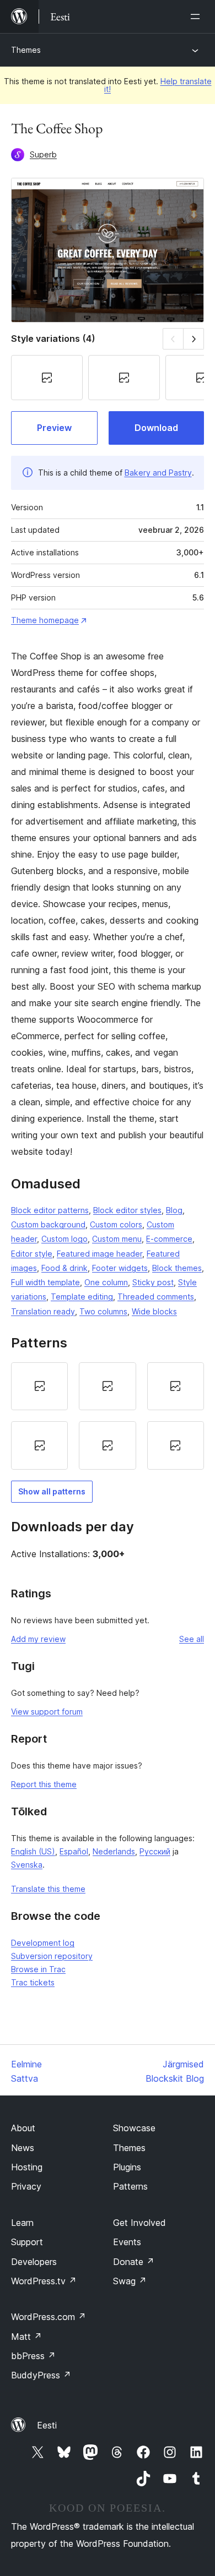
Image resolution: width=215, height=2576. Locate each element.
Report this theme (44, 1784)
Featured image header (100, 1254)
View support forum (47, 1712)
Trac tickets (33, 1982)
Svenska (27, 1865)
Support (27, 2242)
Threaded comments (156, 1297)
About (23, 2128)
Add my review (38, 1639)
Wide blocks (154, 1311)
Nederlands (114, 1851)
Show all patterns (52, 1491)
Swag (130, 2281)
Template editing (82, 1297)
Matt (26, 2337)
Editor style (32, 1254)
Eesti (47, 2425)
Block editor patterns (50, 1210)
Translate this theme (48, 1889)
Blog (174, 1210)
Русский (155, 1851)
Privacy (26, 2186)
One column (106, 1282)
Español (74, 1851)
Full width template (45, 1282)
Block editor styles (127, 1210)
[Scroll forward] (194, 339)
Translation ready (43, 1311)
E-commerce (169, 1239)
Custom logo (64, 1239)
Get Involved (139, 2223)
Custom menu (117, 1239)
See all (192, 1639)
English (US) (33, 1851)
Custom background (48, 1224)
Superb (43, 154)
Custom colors (116, 1224)
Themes (26, 50)
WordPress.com (49, 2317)
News (23, 2148)
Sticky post (153, 1282)
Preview (54, 428)
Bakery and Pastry (158, 473)
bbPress (33, 2356)
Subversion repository (52, 1956)
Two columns (103, 1311)
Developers (34, 2262)
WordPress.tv (44, 2281)
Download (156, 428)
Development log (43, 1943)
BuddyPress (41, 2375)
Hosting (27, 2167)
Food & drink (64, 1268)
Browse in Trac (38, 1969)
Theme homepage (45, 620)
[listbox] (108, 1416)
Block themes (177, 1268)
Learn (22, 2223)
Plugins (127, 2167)
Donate (134, 2262)
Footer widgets (120, 1268)
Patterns (130, 2186)
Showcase (134, 2128)
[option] (39, 1387)
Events (127, 2242)
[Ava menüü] (197, 17)
